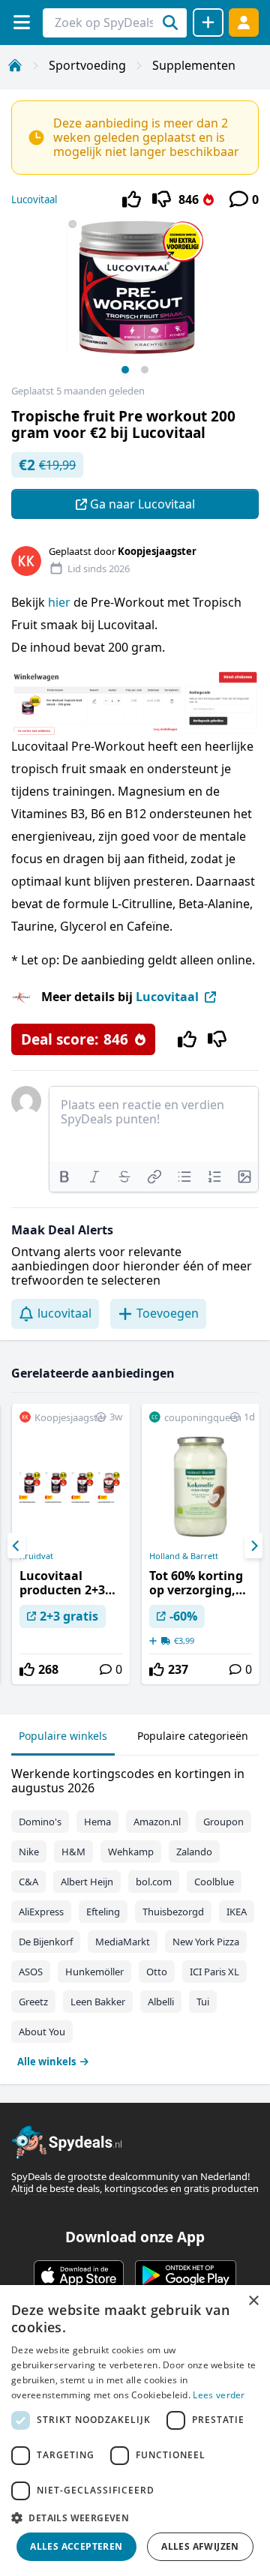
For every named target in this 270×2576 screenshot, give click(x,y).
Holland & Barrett (184, 1556)
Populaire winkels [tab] (63, 1736)
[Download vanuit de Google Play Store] (186, 2275)
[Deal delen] (208, 22)
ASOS (31, 1972)
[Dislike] (162, 199)
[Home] (15, 65)
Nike (29, 1852)
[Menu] (21, 22)
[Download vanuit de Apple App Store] (79, 2275)
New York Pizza (206, 1942)
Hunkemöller (94, 1972)
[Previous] (16, 1546)
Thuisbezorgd (173, 1912)
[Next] (253, 1546)
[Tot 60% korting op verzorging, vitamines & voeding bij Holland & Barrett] (201, 1544)
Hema (97, 1822)
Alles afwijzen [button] (200, 2546)
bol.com (154, 1882)
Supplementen (194, 65)
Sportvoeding (87, 65)
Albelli (161, 2002)
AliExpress (41, 1912)
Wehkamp (131, 1852)
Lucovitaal (34, 199)
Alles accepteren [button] (76, 2546)
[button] (135, 2518)
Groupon (223, 1822)
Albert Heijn (87, 1882)
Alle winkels (46, 2062)
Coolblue (214, 1882)
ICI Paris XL (214, 1972)
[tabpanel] (135, 1914)
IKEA (237, 1912)
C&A (28, 1882)
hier (59, 602)
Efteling (103, 1912)
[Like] (132, 199)
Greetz (33, 2002)
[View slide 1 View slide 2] (135, 302)
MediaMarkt (123, 1942)
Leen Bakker (98, 2002)
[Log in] (244, 22)
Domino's (40, 1822)
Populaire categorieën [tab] (193, 1736)
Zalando (194, 1852)
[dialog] (135, 2431)
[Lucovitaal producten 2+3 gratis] (71, 1544)
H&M (73, 1852)
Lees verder (219, 2395)
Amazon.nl (157, 1822)
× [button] (253, 2301)
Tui (203, 2002)
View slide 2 (145, 370)
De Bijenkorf (46, 1942)
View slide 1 (125, 370)
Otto (157, 1972)
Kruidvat (36, 1556)
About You (42, 2032)
